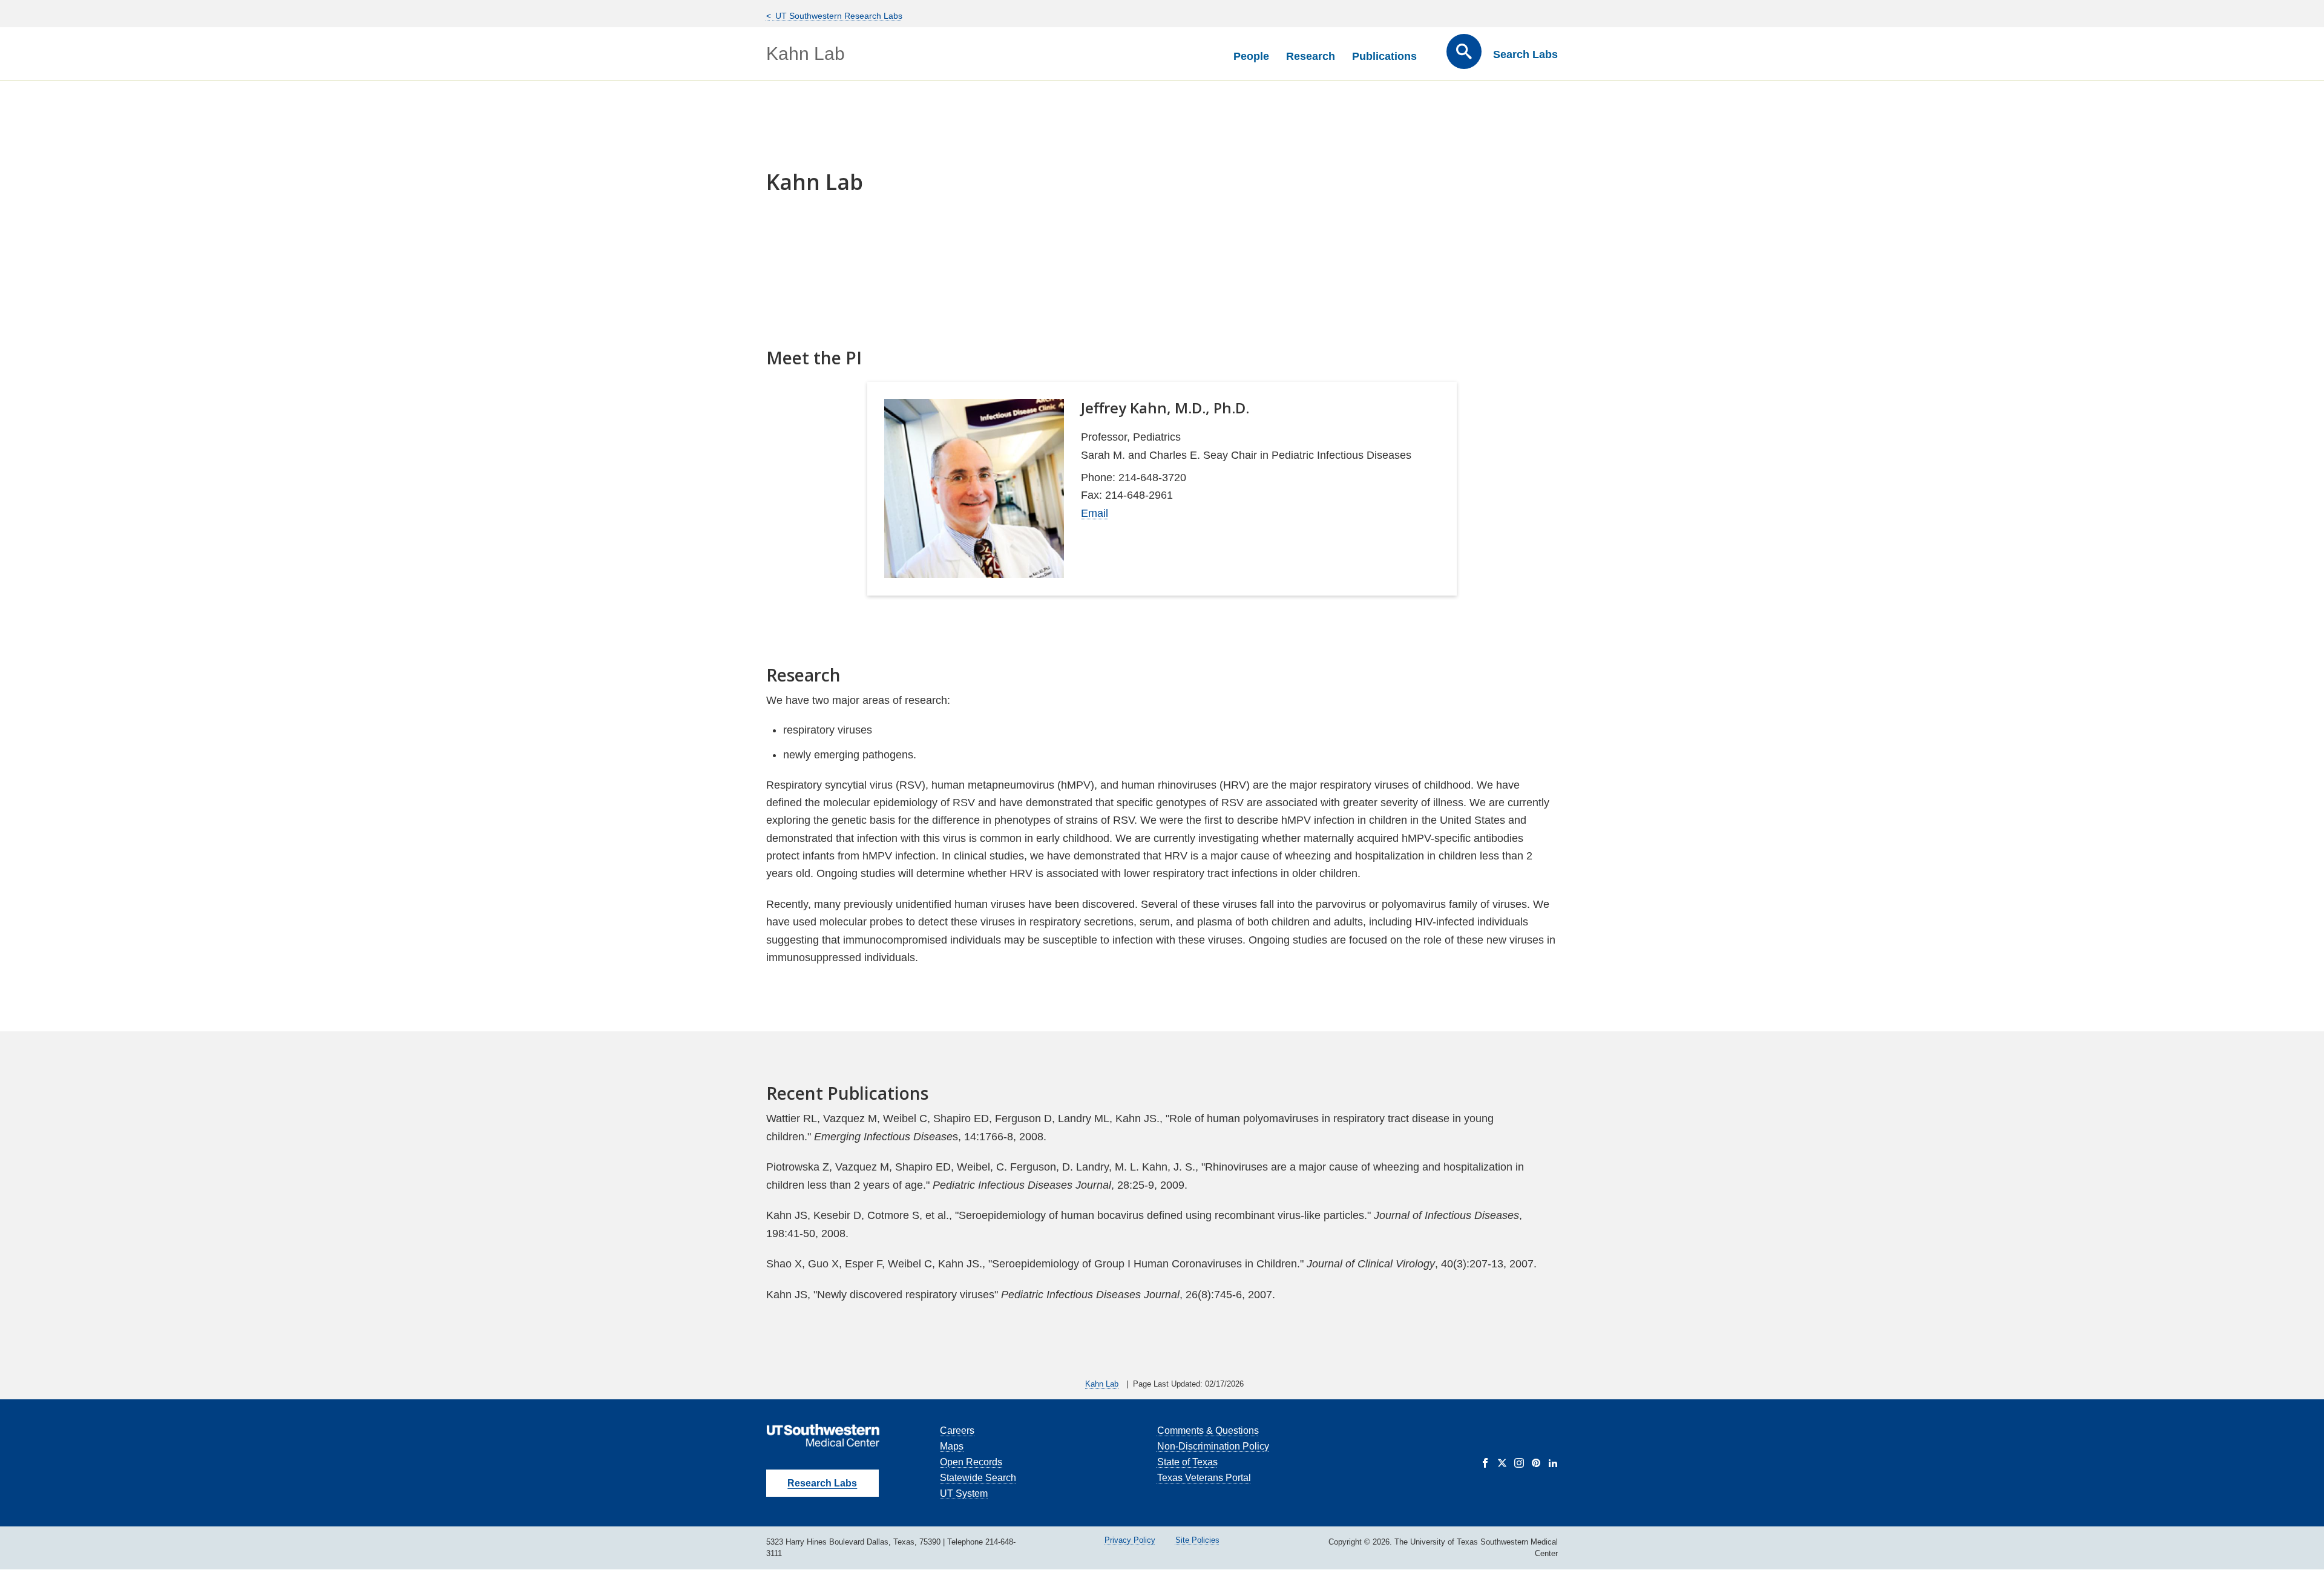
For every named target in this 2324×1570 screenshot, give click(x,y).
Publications (1384, 56)
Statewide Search (978, 1478)
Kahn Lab (806, 54)
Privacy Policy (1130, 1540)
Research (1311, 56)
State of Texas (1187, 1462)
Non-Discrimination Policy (1213, 1446)
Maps (952, 1446)
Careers (957, 1430)
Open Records (971, 1462)
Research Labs (822, 1483)
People (1251, 56)
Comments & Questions (1208, 1430)
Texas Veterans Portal (1204, 1478)
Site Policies (1197, 1540)
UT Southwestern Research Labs (838, 16)
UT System (964, 1493)
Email (1095, 513)
